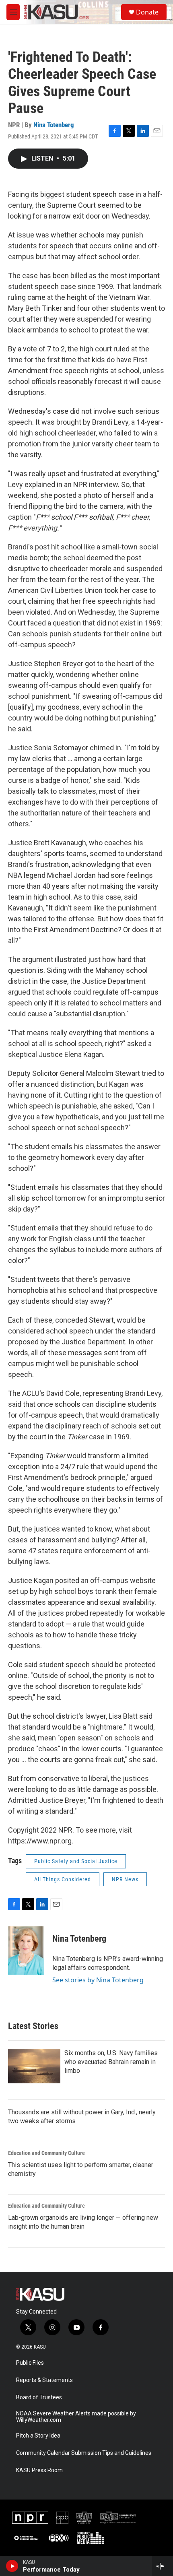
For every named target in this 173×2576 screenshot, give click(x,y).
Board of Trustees (39, 2397)
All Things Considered (63, 1879)
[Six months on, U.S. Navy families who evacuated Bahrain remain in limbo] (34, 2066)
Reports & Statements (44, 2380)
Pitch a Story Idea (38, 2436)
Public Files (30, 2363)
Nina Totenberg (54, 125)
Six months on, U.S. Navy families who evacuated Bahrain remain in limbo (111, 2062)
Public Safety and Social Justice (76, 1861)
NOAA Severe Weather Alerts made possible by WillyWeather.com (76, 2417)
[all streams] (162, 2566)
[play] (12, 2566)
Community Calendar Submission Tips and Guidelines (84, 2453)
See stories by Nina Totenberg (98, 1980)
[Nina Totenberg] (26, 1951)
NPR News (125, 1879)
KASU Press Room (39, 2470)
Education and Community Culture (46, 2153)
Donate (147, 12)
